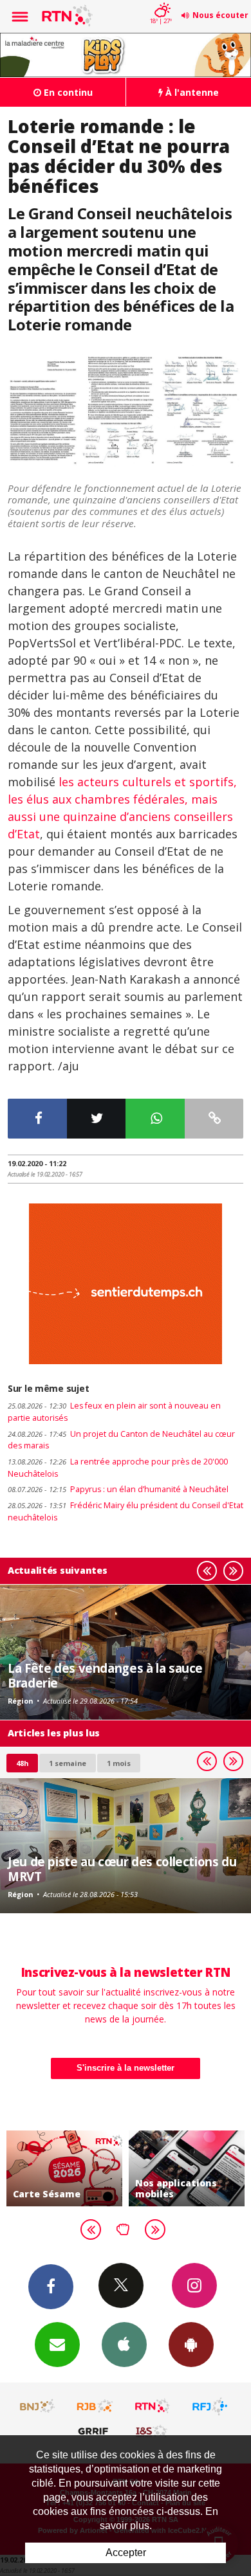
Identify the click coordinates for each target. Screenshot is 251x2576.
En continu (67, 92)
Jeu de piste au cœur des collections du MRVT (122, 1869)
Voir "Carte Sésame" (64, 2168)
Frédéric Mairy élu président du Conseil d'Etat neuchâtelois (126, 1511)
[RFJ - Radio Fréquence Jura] (210, 2406)
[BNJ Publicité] (38, 2406)
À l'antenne (191, 92)
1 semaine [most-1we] (68, 1763)
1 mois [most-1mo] (119, 1763)
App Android (191, 2345)
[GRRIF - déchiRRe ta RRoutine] (95, 2431)
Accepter (126, 2553)
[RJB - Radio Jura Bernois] (95, 2406)
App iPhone (124, 2345)
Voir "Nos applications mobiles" (187, 2168)
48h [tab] (22, 1763)
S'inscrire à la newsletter (126, 2068)
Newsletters (57, 2345)
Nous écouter (220, 15)
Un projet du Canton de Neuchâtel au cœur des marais (121, 1440)
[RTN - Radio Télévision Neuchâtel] (153, 2406)
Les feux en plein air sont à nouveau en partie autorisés (114, 1412)
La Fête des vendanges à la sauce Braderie (105, 1675)
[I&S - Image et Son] (153, 2431)
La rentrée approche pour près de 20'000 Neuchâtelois (118, 1468)
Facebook (51, 2287)
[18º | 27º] (161, 1)
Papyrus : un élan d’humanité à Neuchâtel (118, 1489)
